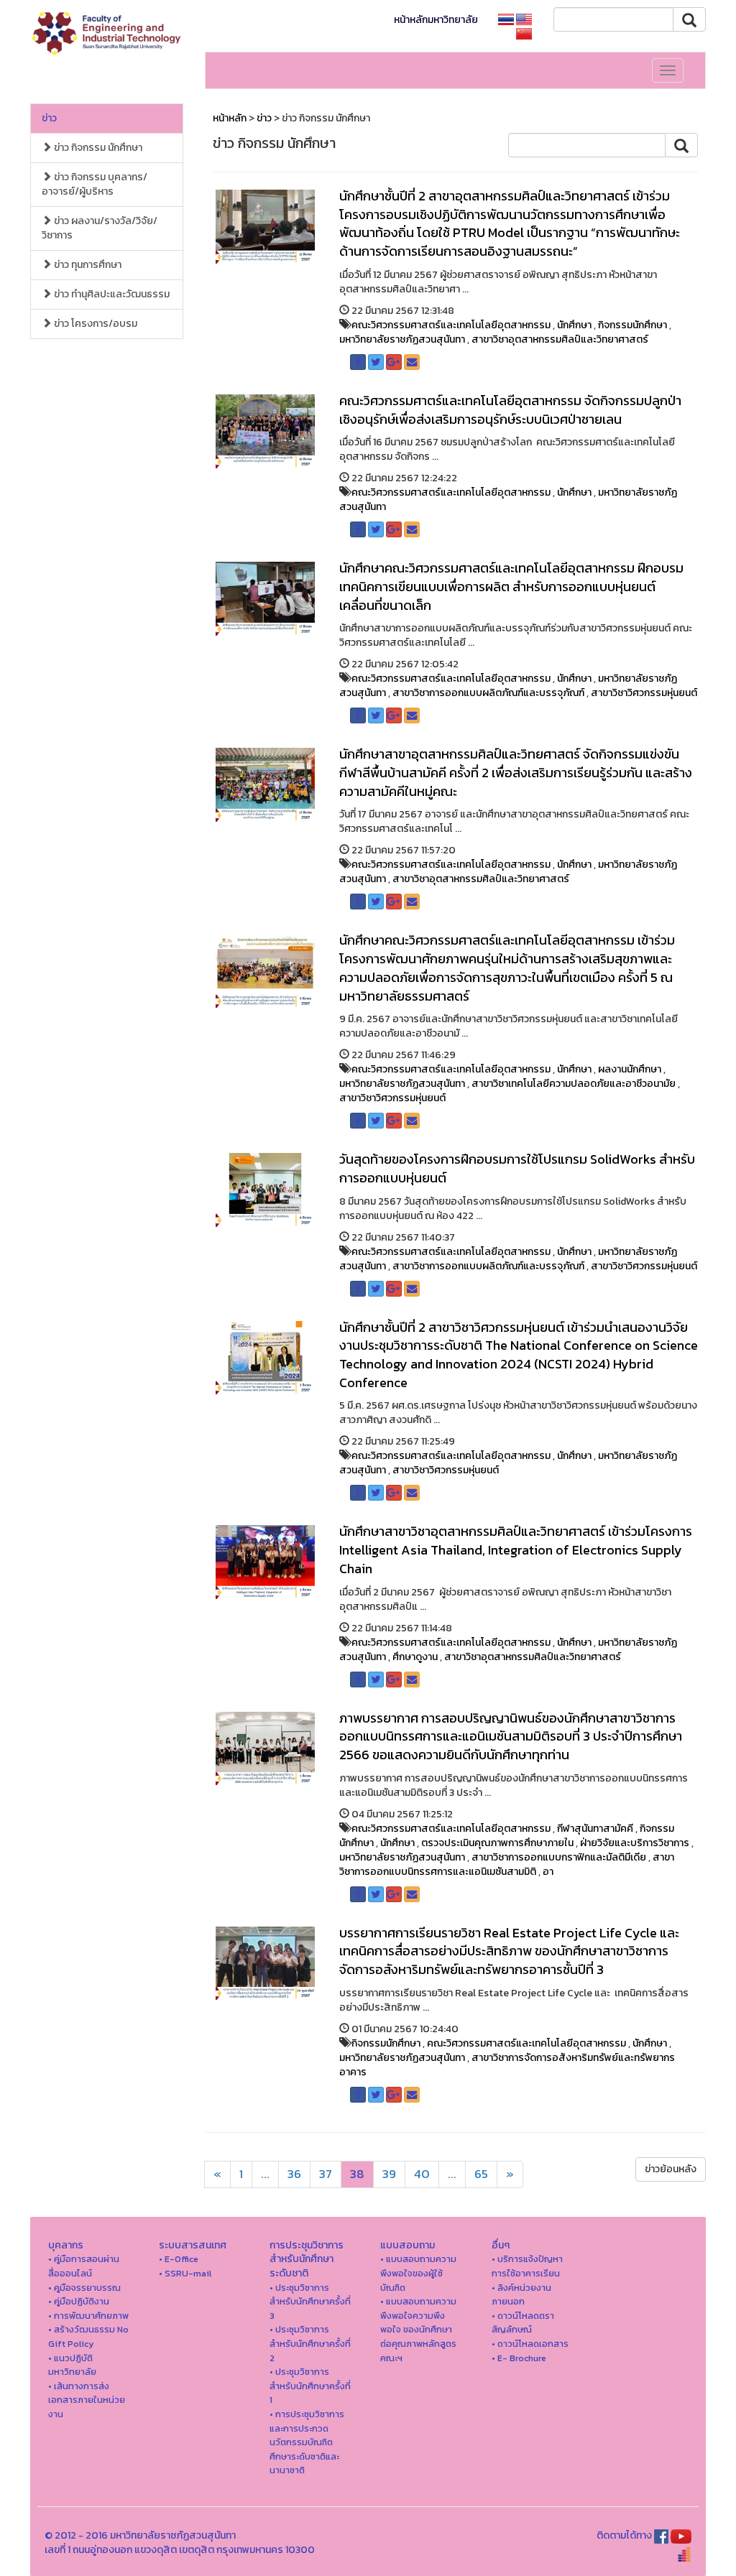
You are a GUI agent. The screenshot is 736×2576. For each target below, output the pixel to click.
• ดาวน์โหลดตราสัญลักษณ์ (523, 2323)
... (265, 2174)
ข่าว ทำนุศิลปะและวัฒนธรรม (111, 294)
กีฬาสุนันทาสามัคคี (595, 1829)
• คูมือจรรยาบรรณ (84, 2288)
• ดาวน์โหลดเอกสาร (530, 2344)
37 (326, 2174)
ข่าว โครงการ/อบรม (95, 324)
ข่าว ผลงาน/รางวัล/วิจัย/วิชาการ (100, 228)
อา (548, 1872)
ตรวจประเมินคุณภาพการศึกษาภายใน (497, 1843)
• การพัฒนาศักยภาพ (88, 2316)
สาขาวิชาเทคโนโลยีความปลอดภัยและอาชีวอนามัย (574, 1084)
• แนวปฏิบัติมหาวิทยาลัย (72, 2365)
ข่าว (49, 118)
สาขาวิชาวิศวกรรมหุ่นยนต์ (644, 693)
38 (357, 2174)
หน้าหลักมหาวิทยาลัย (436, 20)
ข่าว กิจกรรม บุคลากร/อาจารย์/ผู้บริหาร (95, 184)
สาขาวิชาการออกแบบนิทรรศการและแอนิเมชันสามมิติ (507, 1864)
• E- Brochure (519, 2358)
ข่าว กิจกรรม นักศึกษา (97, 148)
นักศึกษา (574, 325)
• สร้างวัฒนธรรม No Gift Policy (88, 2336)
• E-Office (179, 2259)
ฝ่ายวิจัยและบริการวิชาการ (635, 1843)
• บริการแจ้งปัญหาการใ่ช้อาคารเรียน (527, 2266)
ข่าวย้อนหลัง (671, 2169)
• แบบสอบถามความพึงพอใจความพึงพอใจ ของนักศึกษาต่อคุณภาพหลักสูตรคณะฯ (418, 2329)
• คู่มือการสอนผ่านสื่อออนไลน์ (84, 2266)
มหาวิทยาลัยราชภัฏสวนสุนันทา (402, 339)
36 (294, 2174)
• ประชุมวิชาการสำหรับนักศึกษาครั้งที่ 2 (310, 2343)
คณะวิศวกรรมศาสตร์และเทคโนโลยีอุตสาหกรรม (451, 325)
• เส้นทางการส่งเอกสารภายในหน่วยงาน (87, 2400)
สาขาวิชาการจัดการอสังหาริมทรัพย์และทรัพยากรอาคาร (507, 2065)
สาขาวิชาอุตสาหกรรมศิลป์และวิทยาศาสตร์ (560, 339)
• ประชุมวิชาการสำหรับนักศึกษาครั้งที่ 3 (310, 2302)
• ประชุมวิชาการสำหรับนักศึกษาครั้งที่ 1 (310, 2386)
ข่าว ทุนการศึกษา (87, 265)
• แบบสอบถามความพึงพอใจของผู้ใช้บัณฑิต (418, 2273)
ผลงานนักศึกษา (630, 1069)
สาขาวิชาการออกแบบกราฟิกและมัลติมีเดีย (559, 1857)
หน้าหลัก (230, 118)
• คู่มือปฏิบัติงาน (79, 2301)
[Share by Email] (412, 362)
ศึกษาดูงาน (415, 1657)
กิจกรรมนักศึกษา (632, 325)
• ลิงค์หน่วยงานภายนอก (521, 2295)
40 (422, 2174)
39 (389, 2174)
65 (481, 2174)
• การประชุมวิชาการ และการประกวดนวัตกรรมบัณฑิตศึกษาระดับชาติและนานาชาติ (307, 2442)
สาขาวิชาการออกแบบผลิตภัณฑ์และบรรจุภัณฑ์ (488, 693)
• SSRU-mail (185, 2273)
